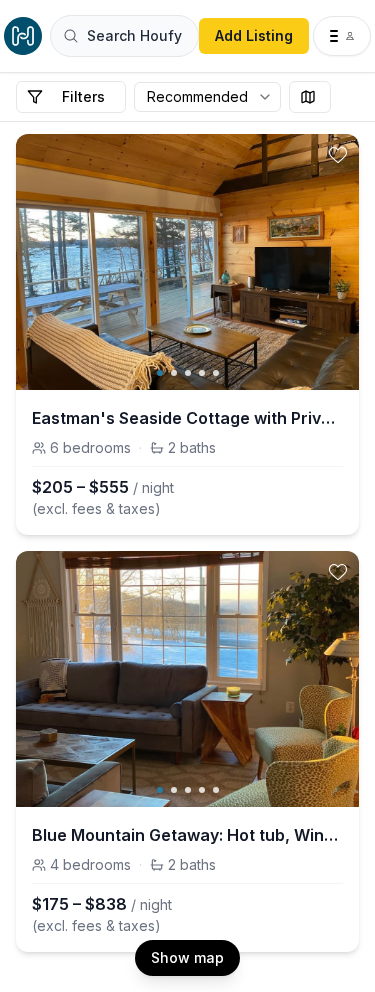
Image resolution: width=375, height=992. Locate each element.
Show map (187, 957)
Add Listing (254, 35)
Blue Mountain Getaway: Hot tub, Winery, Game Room (187, 835)
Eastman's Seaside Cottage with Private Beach (187, 418)
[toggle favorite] (338, 155)
